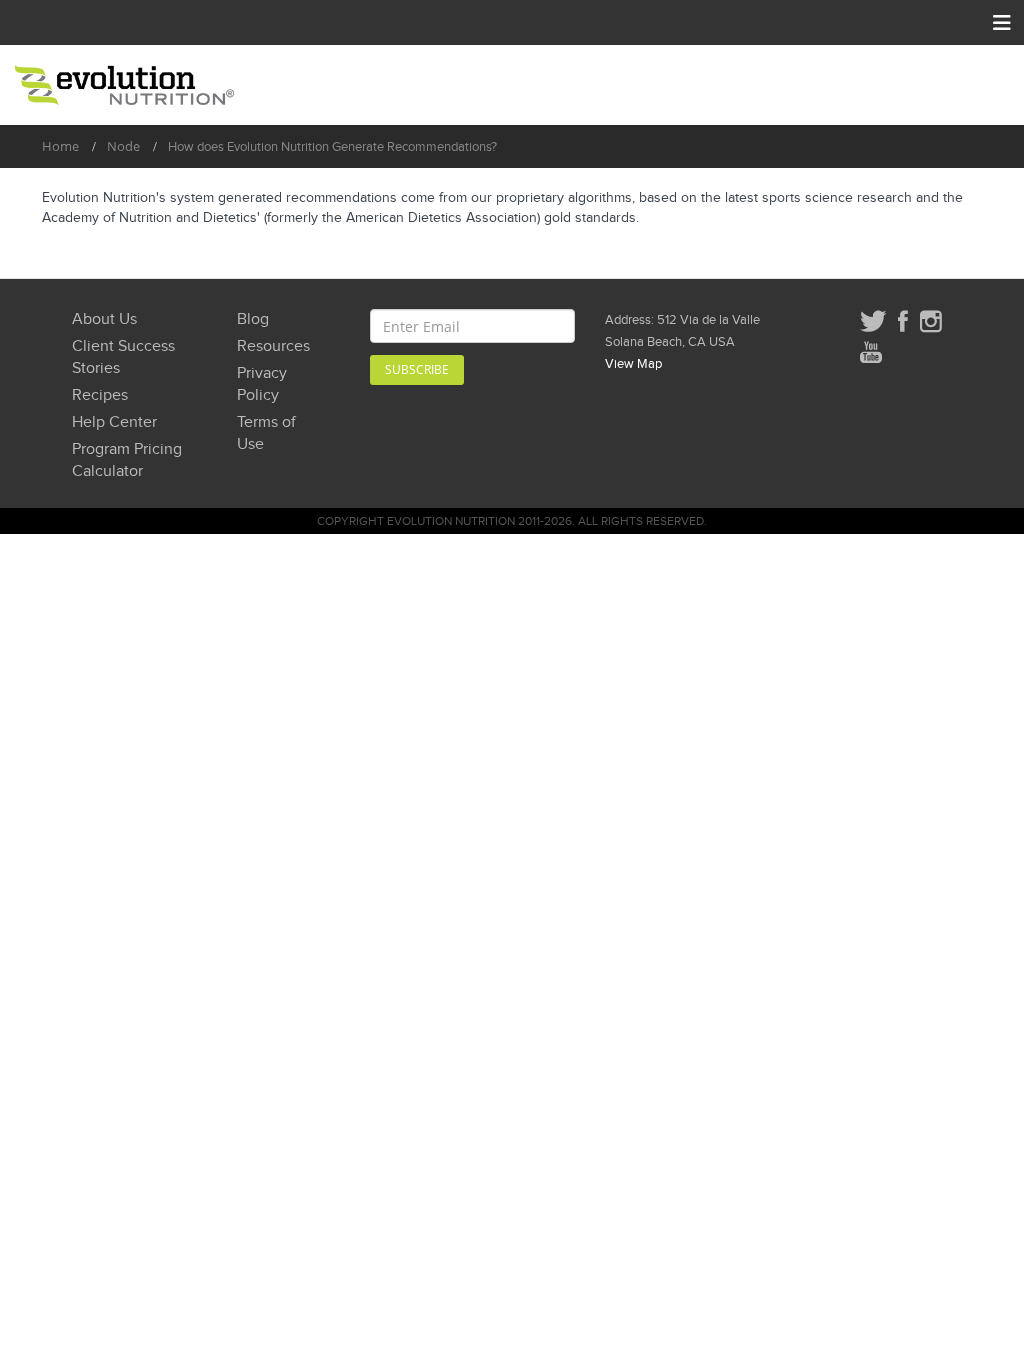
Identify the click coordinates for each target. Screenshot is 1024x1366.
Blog (253, 319)
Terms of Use (266, 433)
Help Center (114, 422)
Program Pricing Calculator (127, 460)
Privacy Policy (262, 384)
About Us (104, 319)
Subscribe (417, 369)
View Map (633, 364)
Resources (273, 346)
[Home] (124, 85)
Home (60, 146)
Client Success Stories (123, 357)
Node (123, 146)
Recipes (100, 395)
